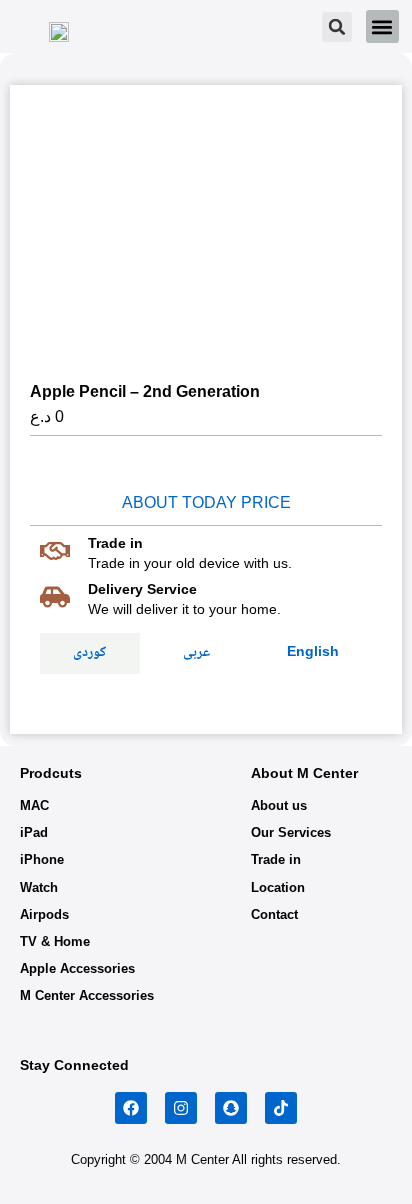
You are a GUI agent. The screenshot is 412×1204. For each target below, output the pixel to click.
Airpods (44, 914)
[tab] (90, 653)
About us (279, 805)
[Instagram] (181, 1108)
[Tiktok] (281, 1108)
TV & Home (55, 941)
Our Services (291, 832)
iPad (34, 832)
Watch (39, 887)
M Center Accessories (87, 995)
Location (278, 887)
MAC (34, 805)
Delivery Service (142, 589)
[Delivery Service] (55, 597)
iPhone (42, 859)
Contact (274, 914)
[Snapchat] (231, 1108)
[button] (337, 27)
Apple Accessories (77, 968)
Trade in (276, 859)
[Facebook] (131, 1108)
